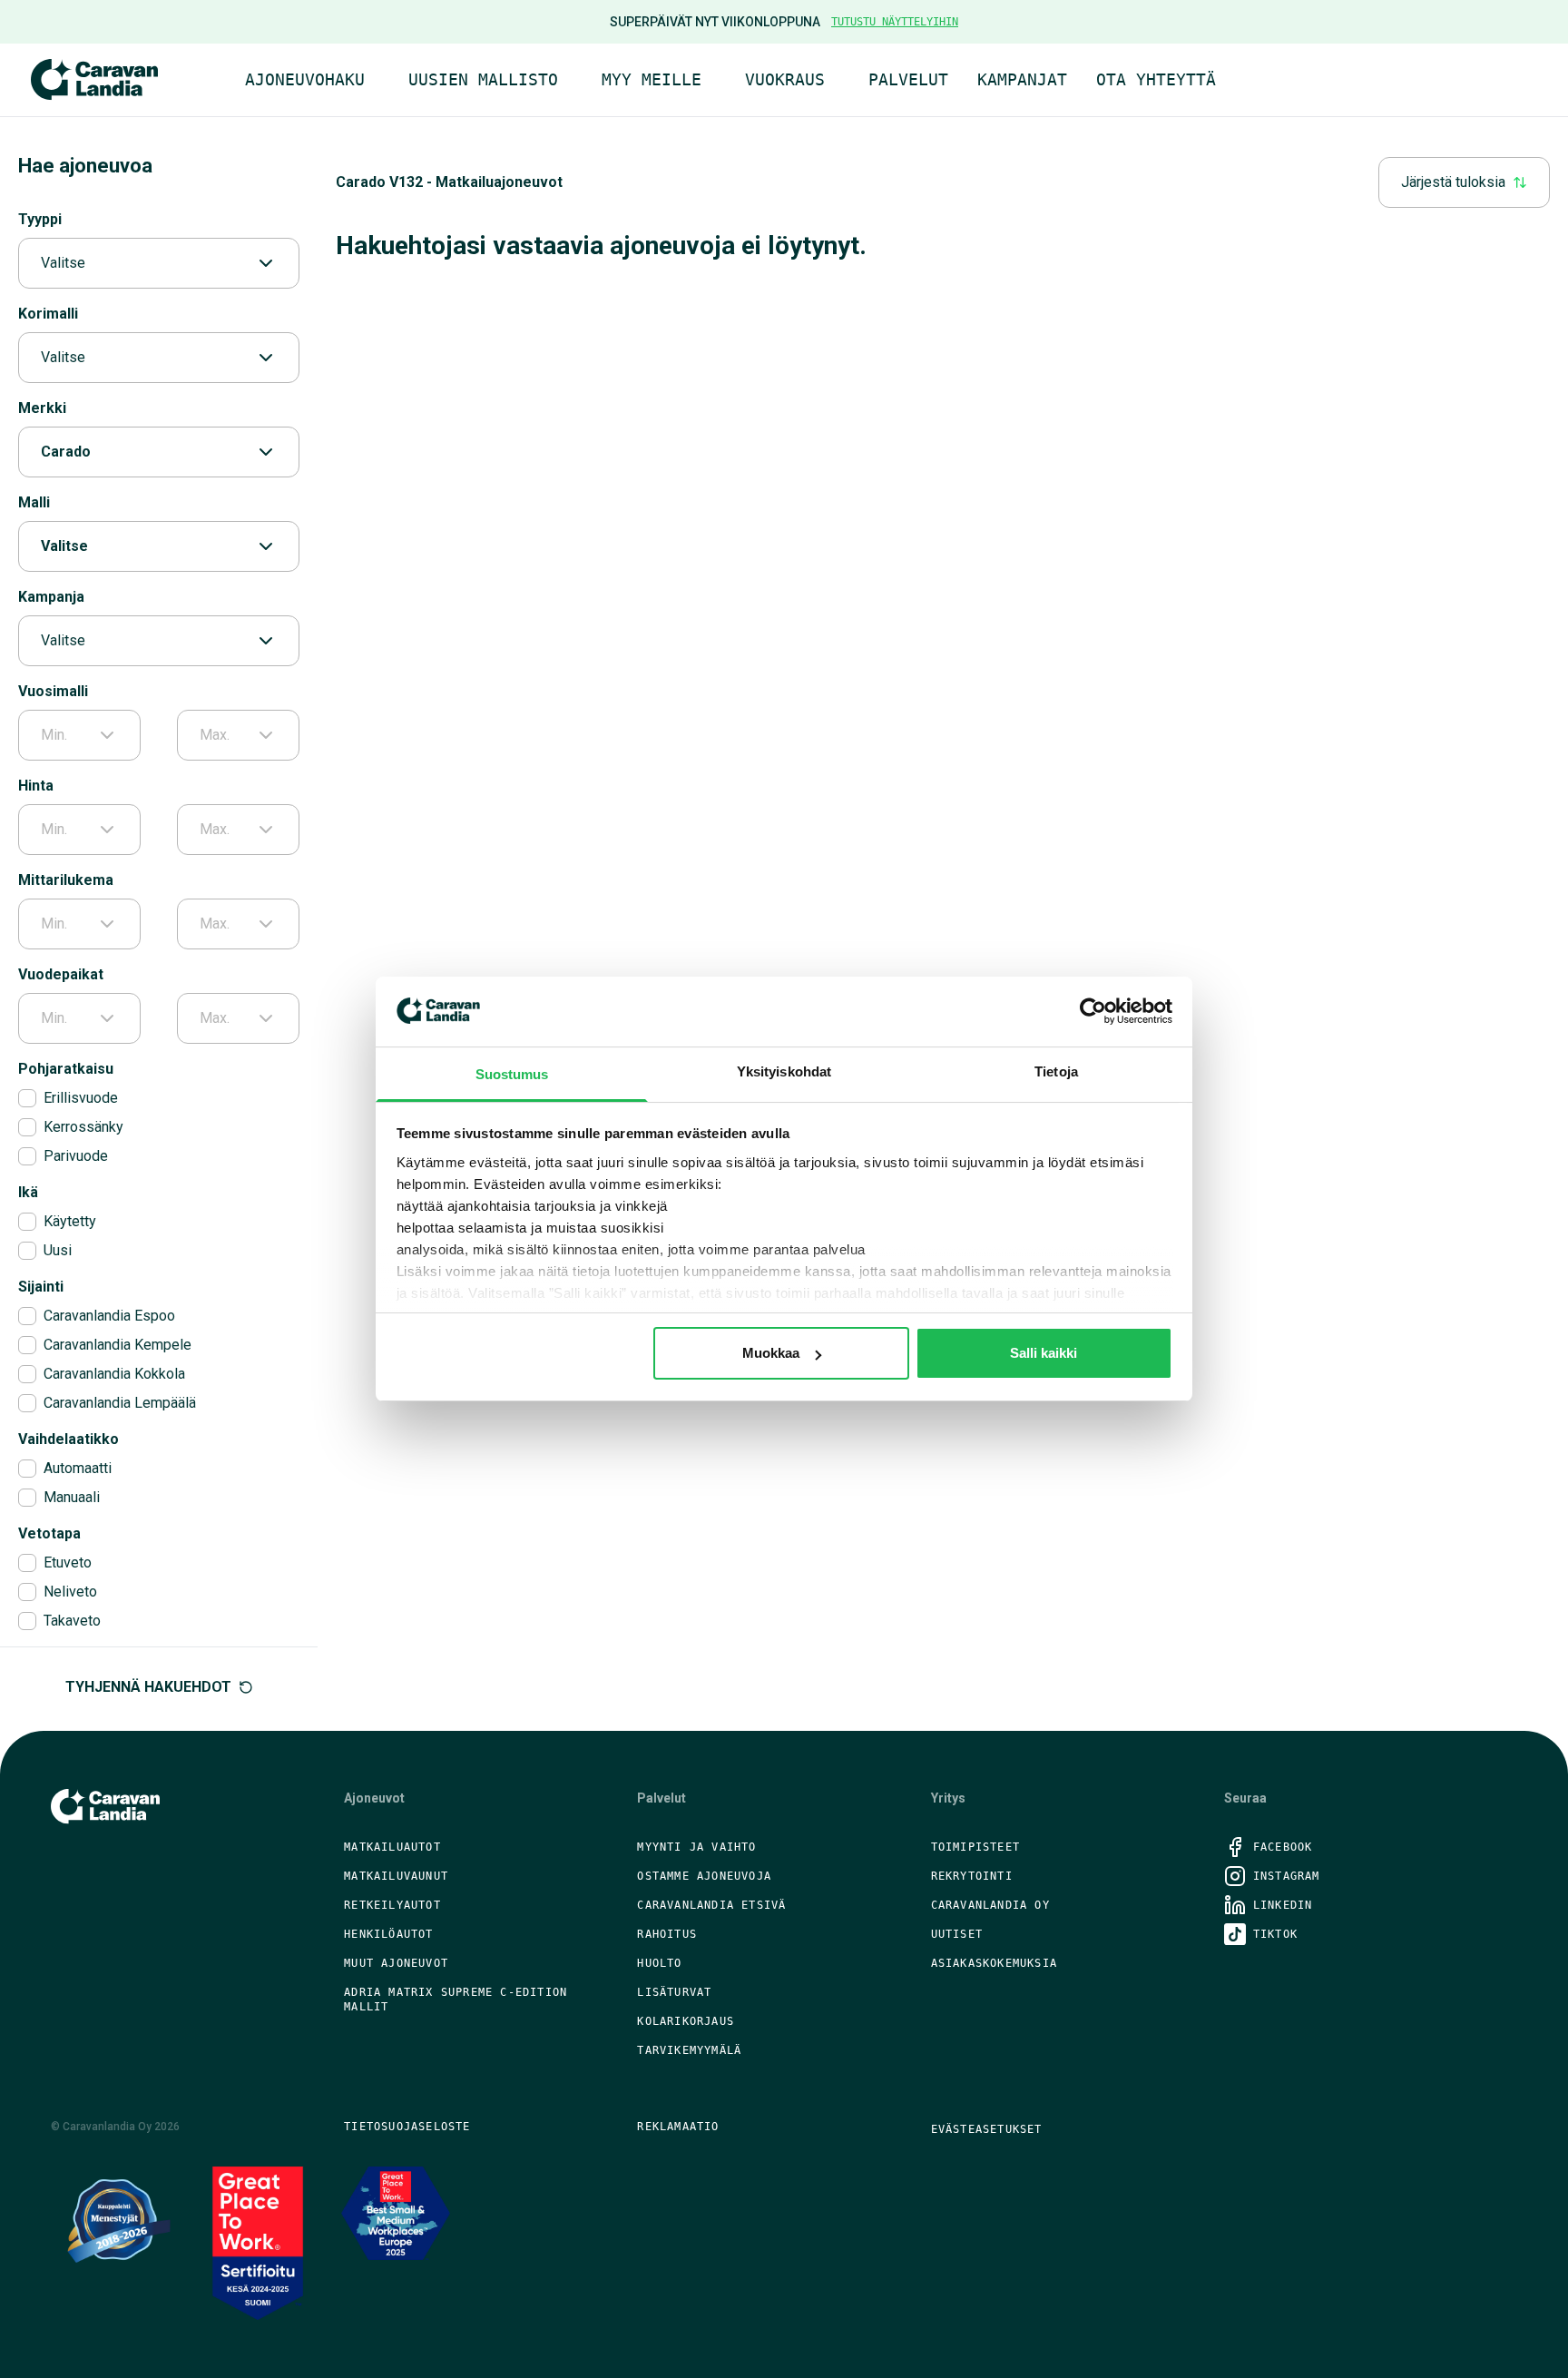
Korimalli (48, 314)
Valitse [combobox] (63, 263)
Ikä (28, 1192)
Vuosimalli (53, 691)
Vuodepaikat (61, 974)
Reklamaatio (678, 2127)
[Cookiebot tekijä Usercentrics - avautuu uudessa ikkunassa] (1093, 1011)
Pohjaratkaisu (66, 1069)
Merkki (42, 408)
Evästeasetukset (987, 2129)
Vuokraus (785, 79)
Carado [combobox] (66, 452)
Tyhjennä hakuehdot (148, 1687)
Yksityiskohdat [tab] (784, 1071)
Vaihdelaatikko (69, 1439)
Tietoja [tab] (1056, 1071)
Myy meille (652, 79)
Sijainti (41, 1287)
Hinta (36, 786)
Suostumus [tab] (512, 1074)
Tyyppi (40, 219)
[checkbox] (27, 1098)
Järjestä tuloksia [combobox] (1453, 182)
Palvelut (908, 79)
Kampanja (51, 597)
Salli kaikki (1044, 1353)
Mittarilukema (66, 880)
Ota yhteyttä (1156, 79)
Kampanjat (1022, 79)
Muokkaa (771, 1353)
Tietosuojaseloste (407, 2127)
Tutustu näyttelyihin (895, 22)
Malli (34, 502)
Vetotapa (49, 1533)
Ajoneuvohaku (305, 79)
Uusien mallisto (483, 79)
